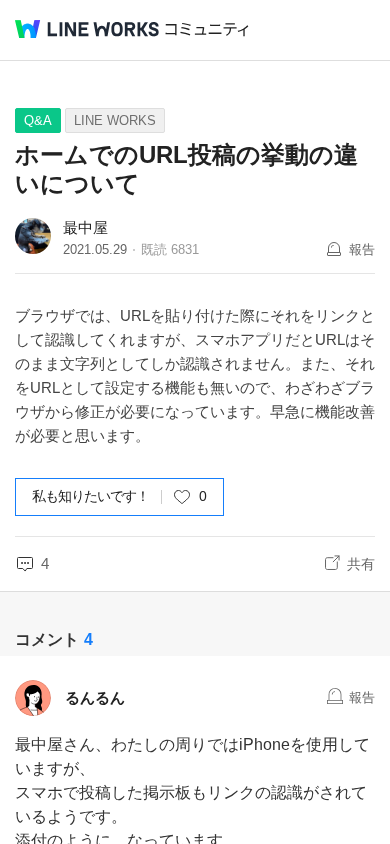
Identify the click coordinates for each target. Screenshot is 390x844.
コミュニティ (207, 29)
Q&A (38, 120)
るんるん (95, 697)
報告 (362, 249)
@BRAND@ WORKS (87, 29)
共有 (361, 564)
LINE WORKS (115, 120)
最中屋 (85, 227)
